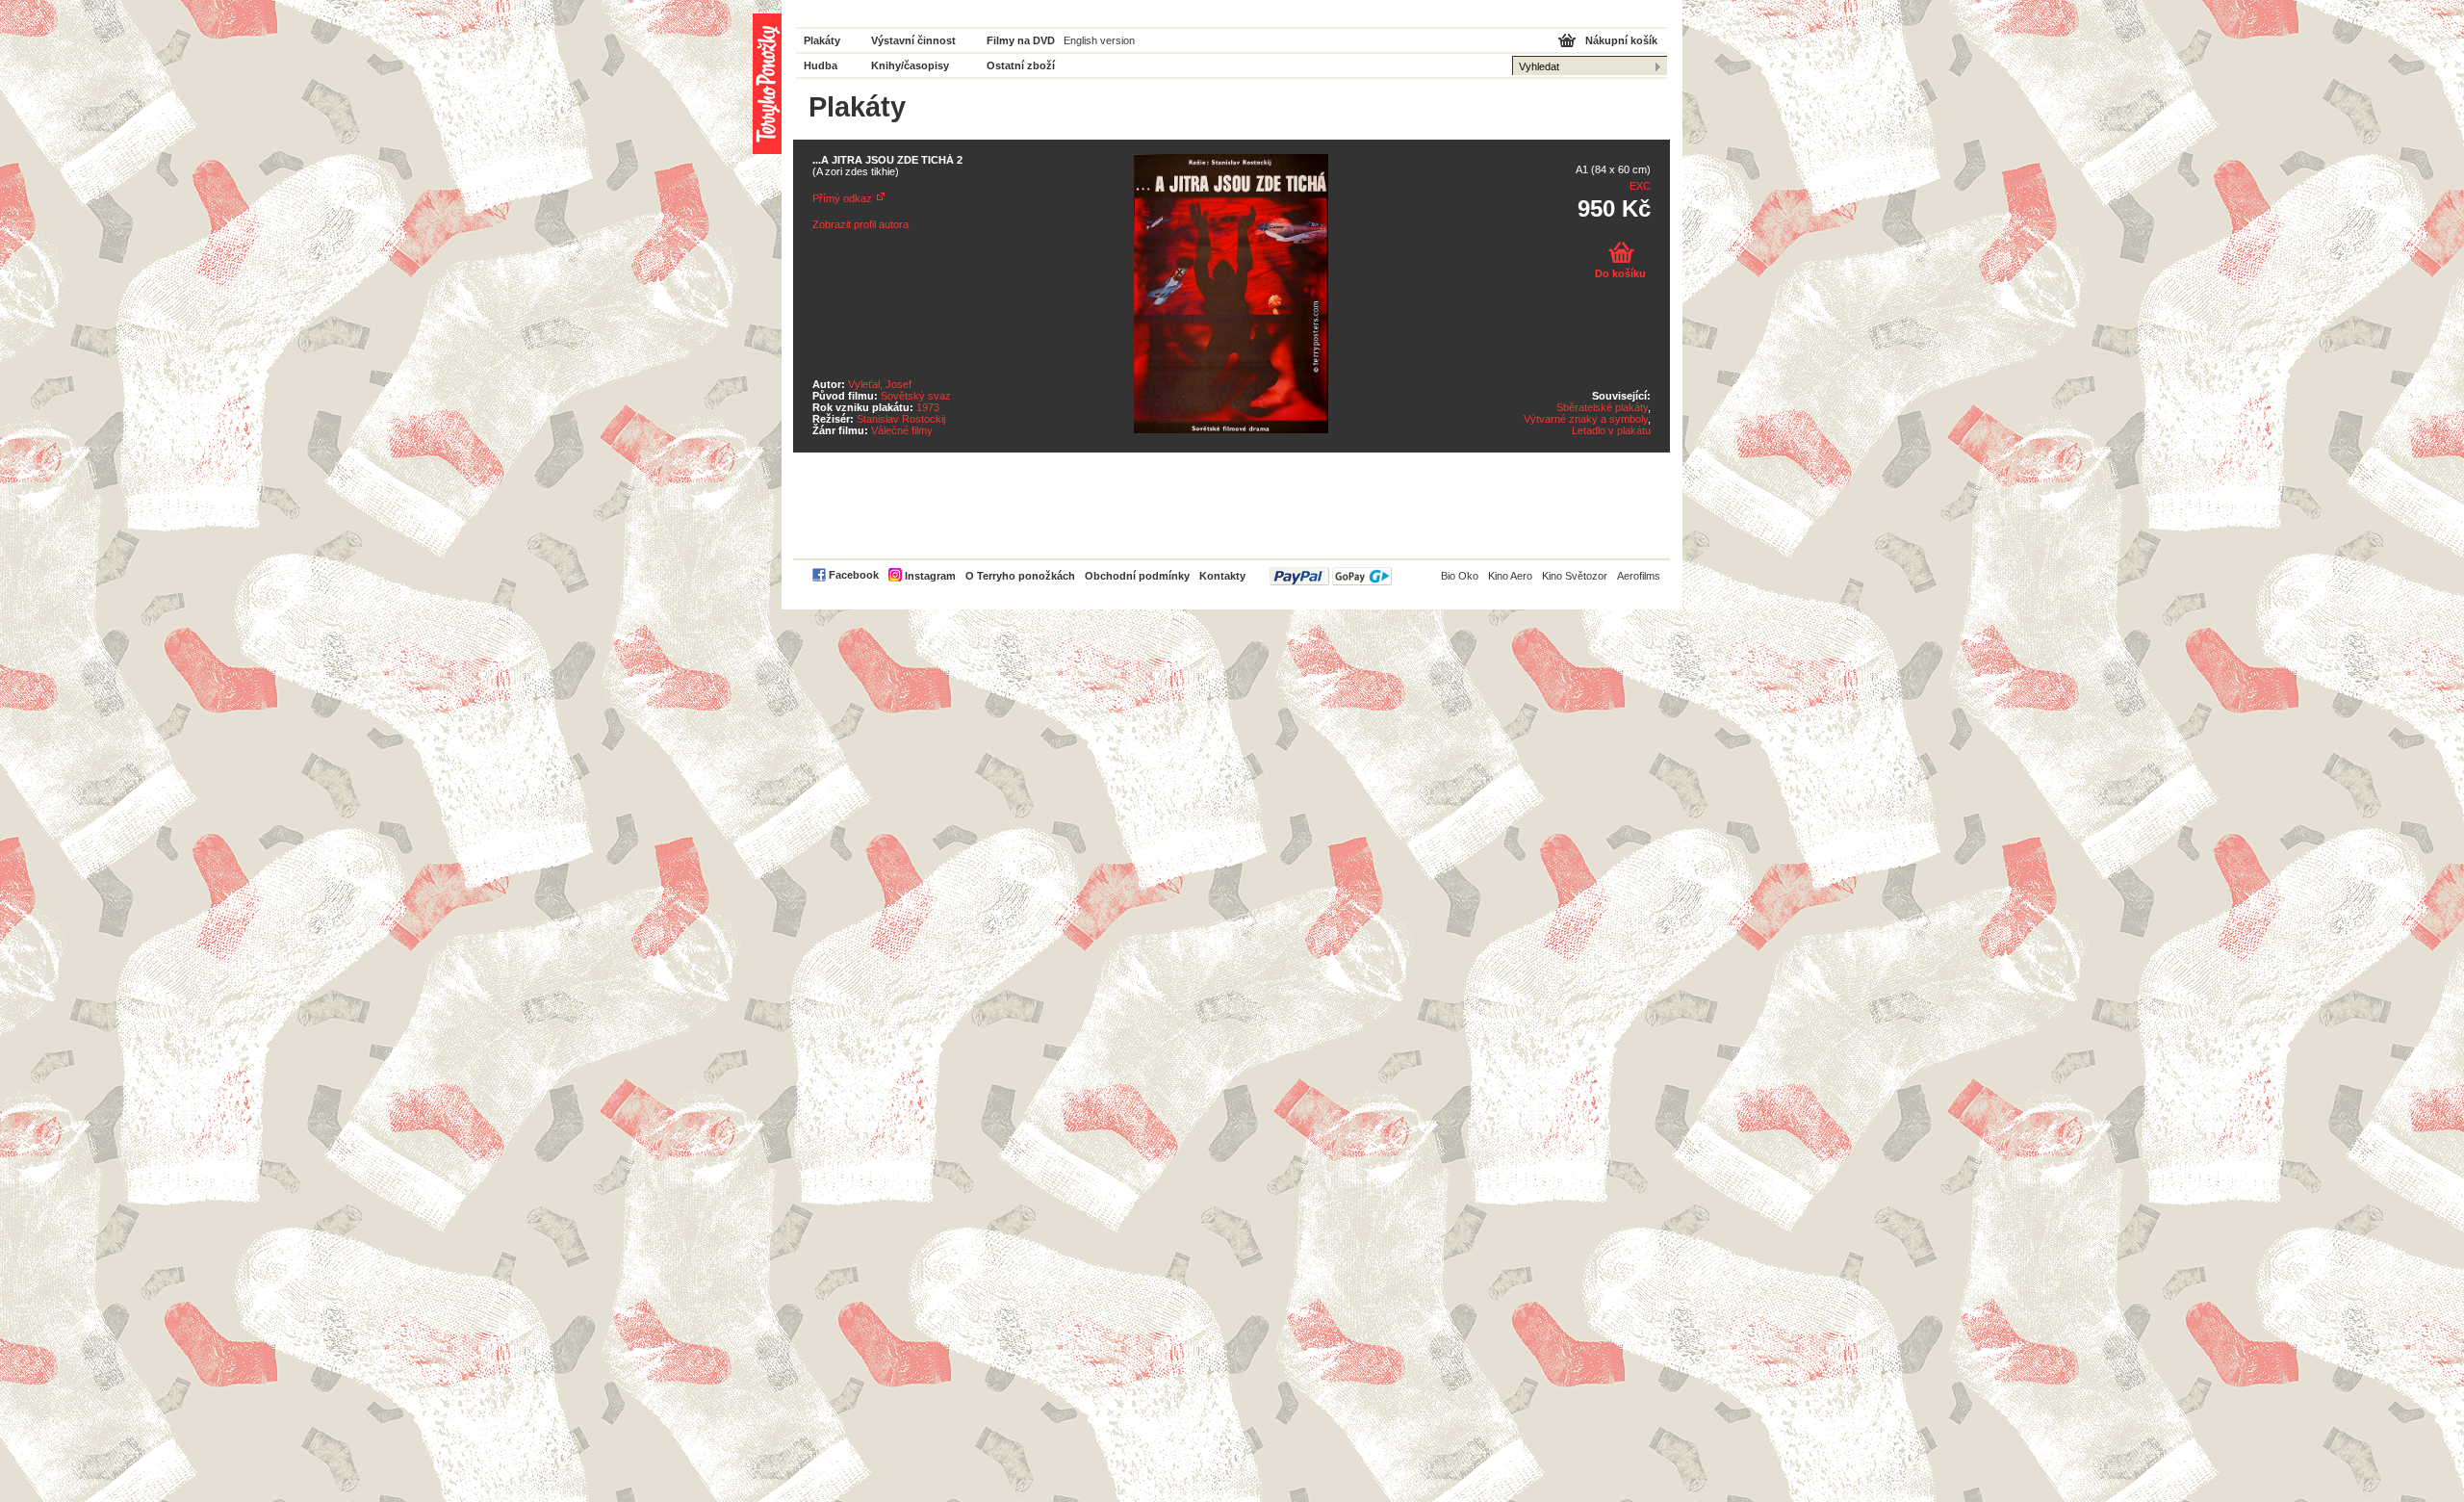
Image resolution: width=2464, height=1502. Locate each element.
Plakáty (822, 40)
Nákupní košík (1621, 40)
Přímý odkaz (842, 198)
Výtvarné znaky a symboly (1586, 419)
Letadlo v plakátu (1611, 430)
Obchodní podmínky (1137, 576)
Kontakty (1222, 576)
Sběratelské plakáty (1602, 407)
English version (1099, 40)
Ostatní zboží (1021, 65)
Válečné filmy (902, 430)
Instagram (930, 576)
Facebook (854, 575)
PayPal (1331, 576)
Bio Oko (1460, 576)
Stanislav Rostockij (901, 419)
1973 (928, 407)
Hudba (821, 65)
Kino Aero (1510, 576)
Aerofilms (1639, 576)
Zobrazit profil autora (860, 224)
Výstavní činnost (913, 40)
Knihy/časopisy (910, 65)
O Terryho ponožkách (1020, 576)
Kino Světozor (1575, 576)
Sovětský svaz (916, 396)
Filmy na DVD (1021, 40)
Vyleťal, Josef (880, 384)
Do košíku (1620, 273)
